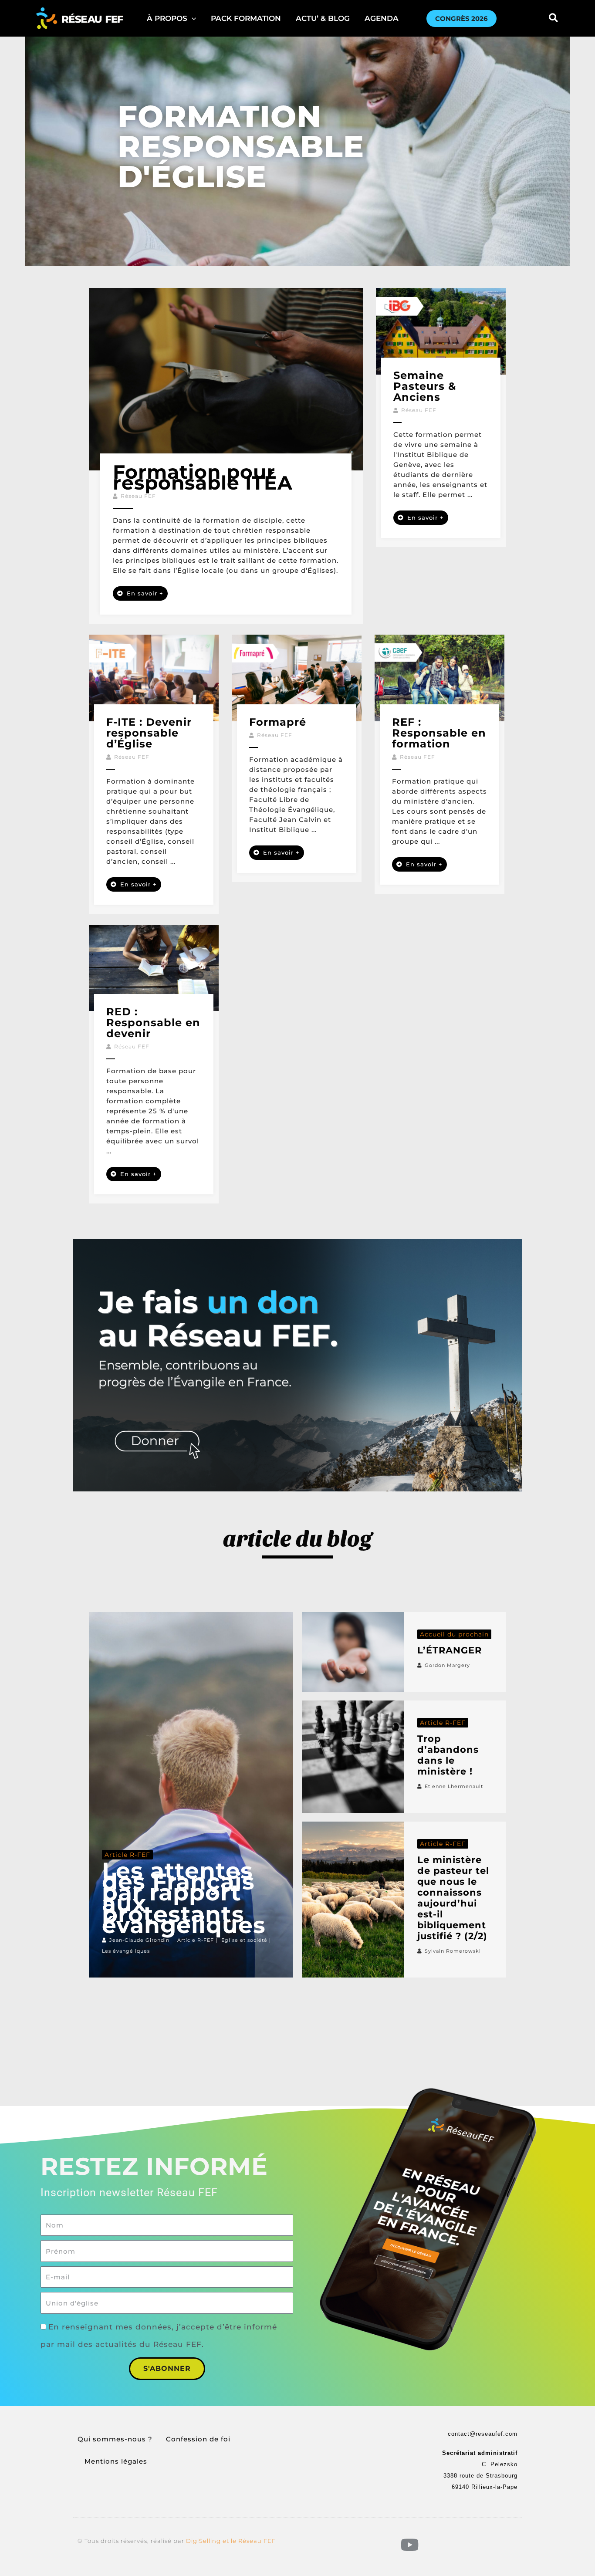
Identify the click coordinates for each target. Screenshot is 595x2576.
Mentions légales (116, 2461)
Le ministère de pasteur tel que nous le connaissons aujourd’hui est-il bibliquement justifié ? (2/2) (453, 1898)
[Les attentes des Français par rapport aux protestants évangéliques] (191, 1795)
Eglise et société (244, 1940)
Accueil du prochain (454, 1634)
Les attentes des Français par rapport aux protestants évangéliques (184, 1898)
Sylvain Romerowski (453, 1951)
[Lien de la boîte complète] (226, 456)
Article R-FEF (127, 1855)
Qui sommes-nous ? (115, 2439)
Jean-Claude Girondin (139, 1940)
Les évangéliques (126, 1951)
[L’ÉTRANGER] (353, 1652)
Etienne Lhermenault (454, 1786)
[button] (171, 18)
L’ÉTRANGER (450, 1650)
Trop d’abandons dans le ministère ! (448, 1755)
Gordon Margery (447, 1665)
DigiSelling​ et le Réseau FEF (231, 2541)
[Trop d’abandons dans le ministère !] (353, 1757)
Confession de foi (198, 2439)
